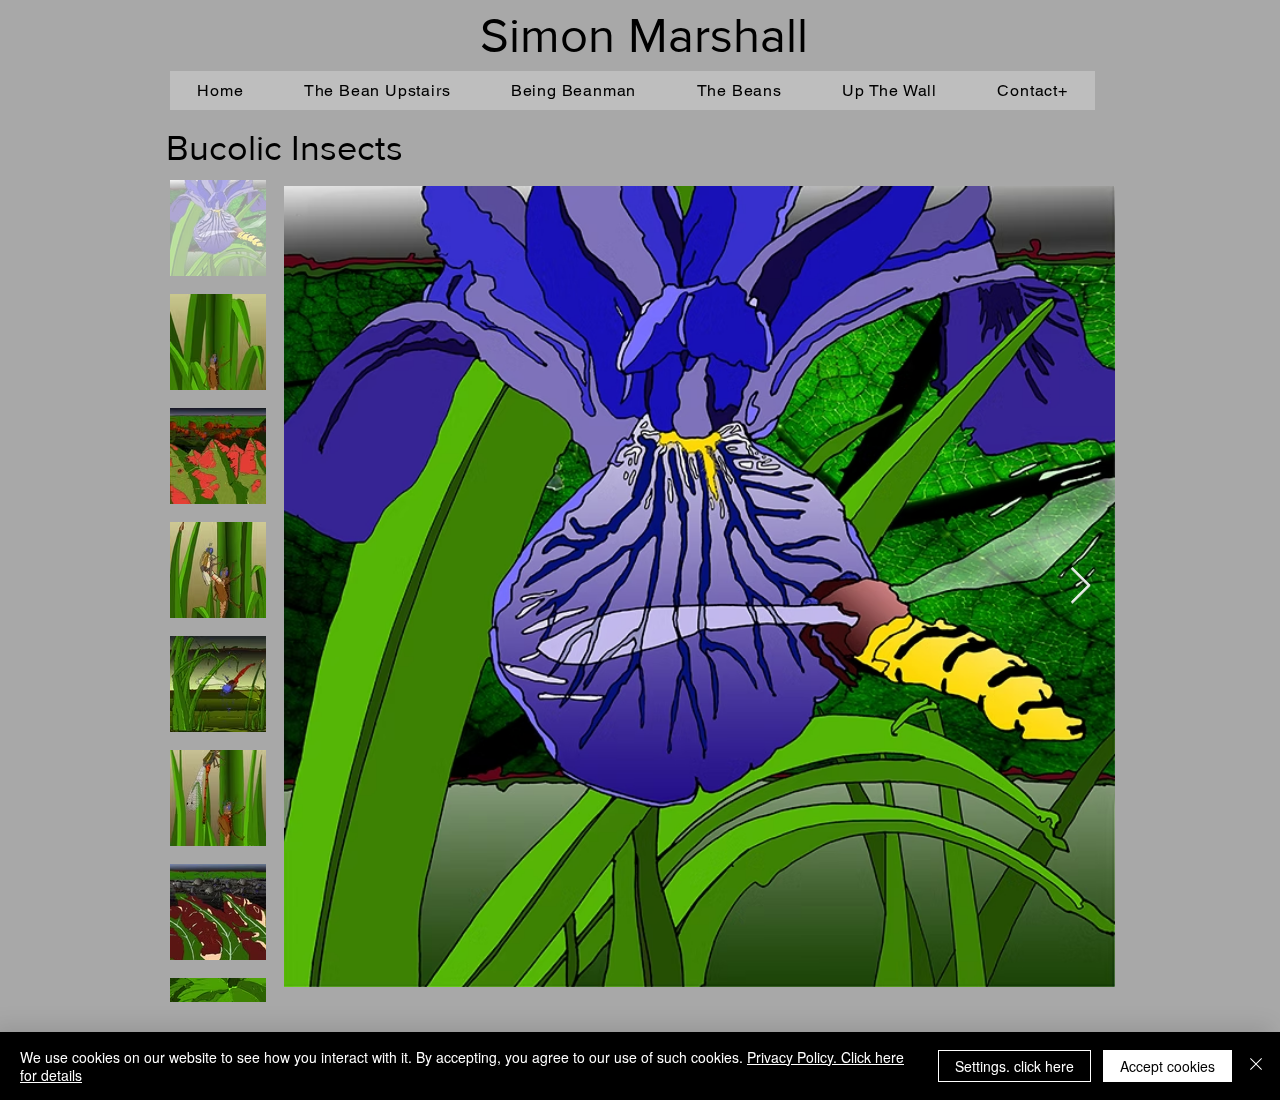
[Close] (1256, 1066)
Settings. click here (1014, 1066)
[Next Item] (1080, 586)
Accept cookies (1167, 1066)
